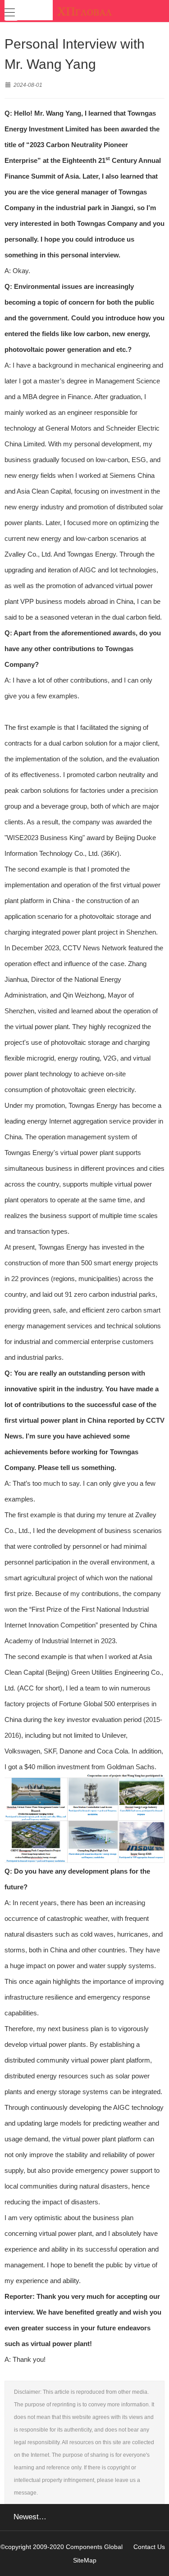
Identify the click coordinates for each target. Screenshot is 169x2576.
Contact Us (149, 2547)
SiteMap (85, 2560)
